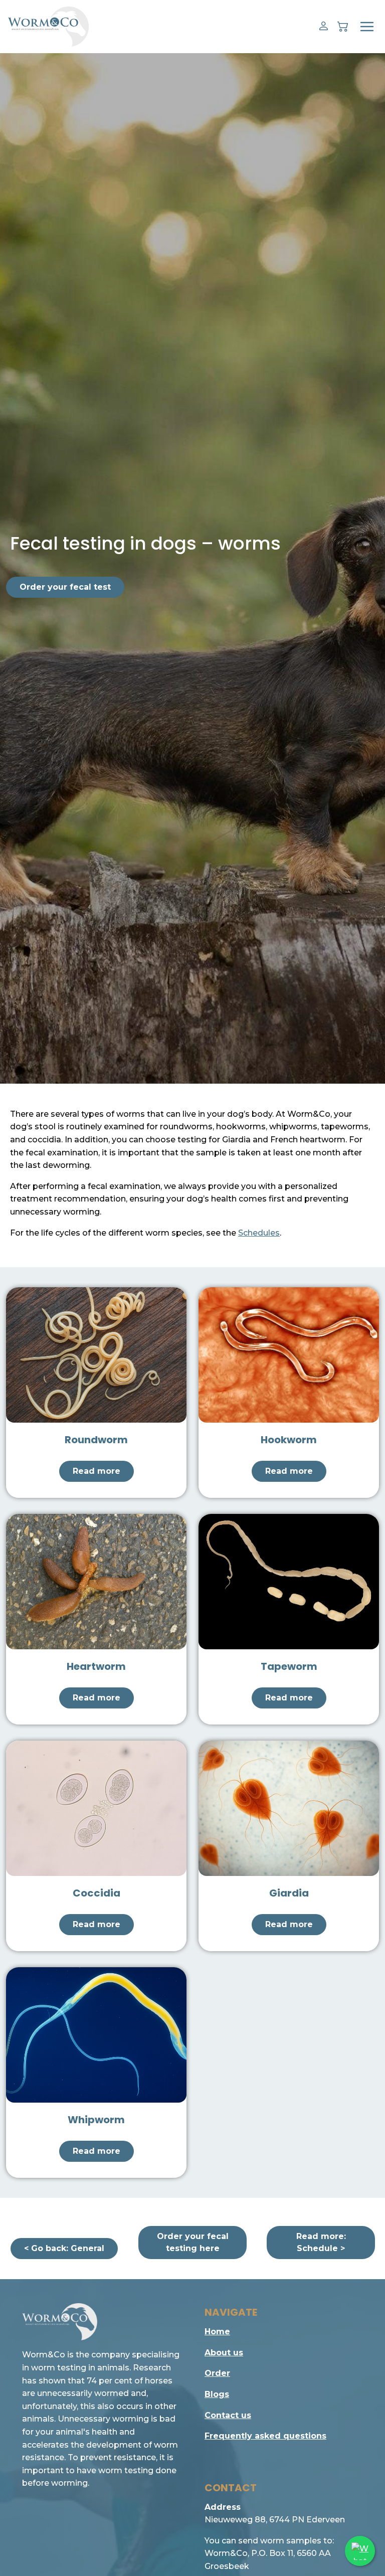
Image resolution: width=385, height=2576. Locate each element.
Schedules (259, 1233)
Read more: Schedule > (321, 2242)
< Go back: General (64, 2248)
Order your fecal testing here (193, 2242)
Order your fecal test (65, 587)
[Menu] (367, 27)
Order (217, 2373)
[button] (324, 26)
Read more (97, 1471)
